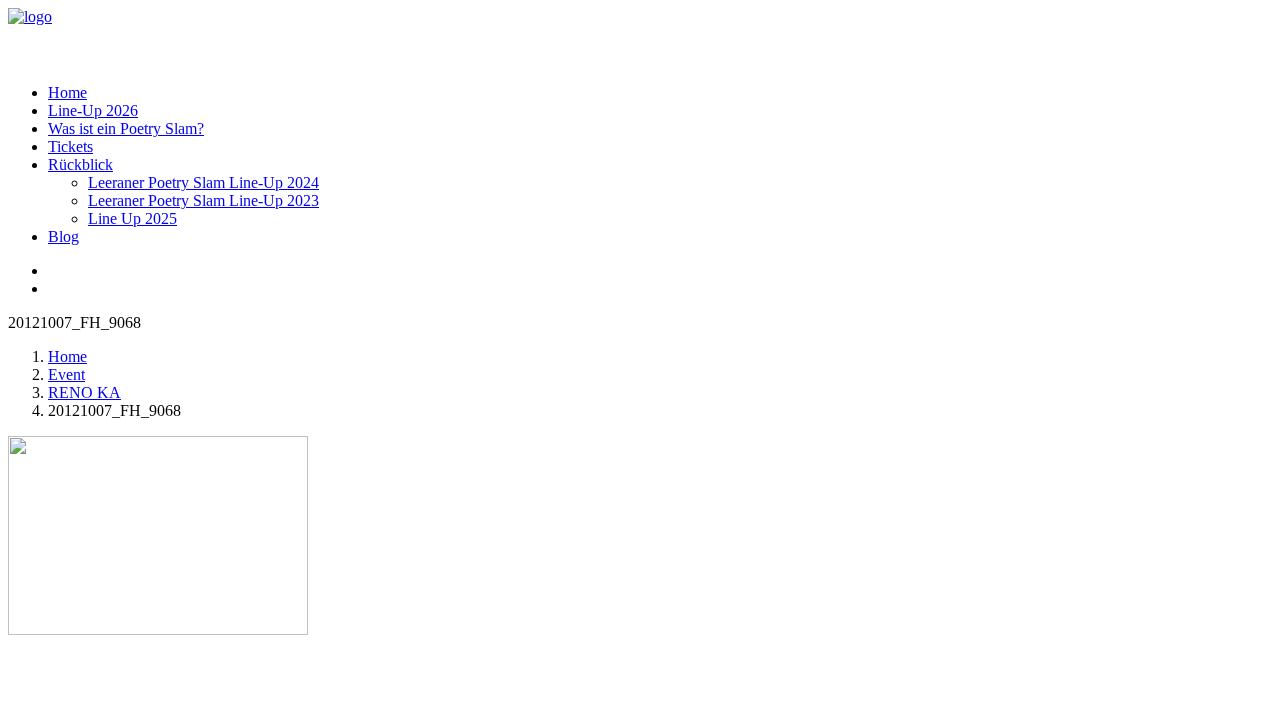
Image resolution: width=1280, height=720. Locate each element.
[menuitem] (660, 93)
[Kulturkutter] (640, 38)
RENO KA (84, 392)
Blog (63, 236)
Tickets (70, 146)
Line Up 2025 (132, 218)
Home (67, 92)
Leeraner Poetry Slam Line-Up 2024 (203, 182)
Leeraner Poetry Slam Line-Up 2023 (203, 200)
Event (66, 374)
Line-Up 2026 (93, 110)
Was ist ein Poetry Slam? (126, 128)
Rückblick (80, 164)
